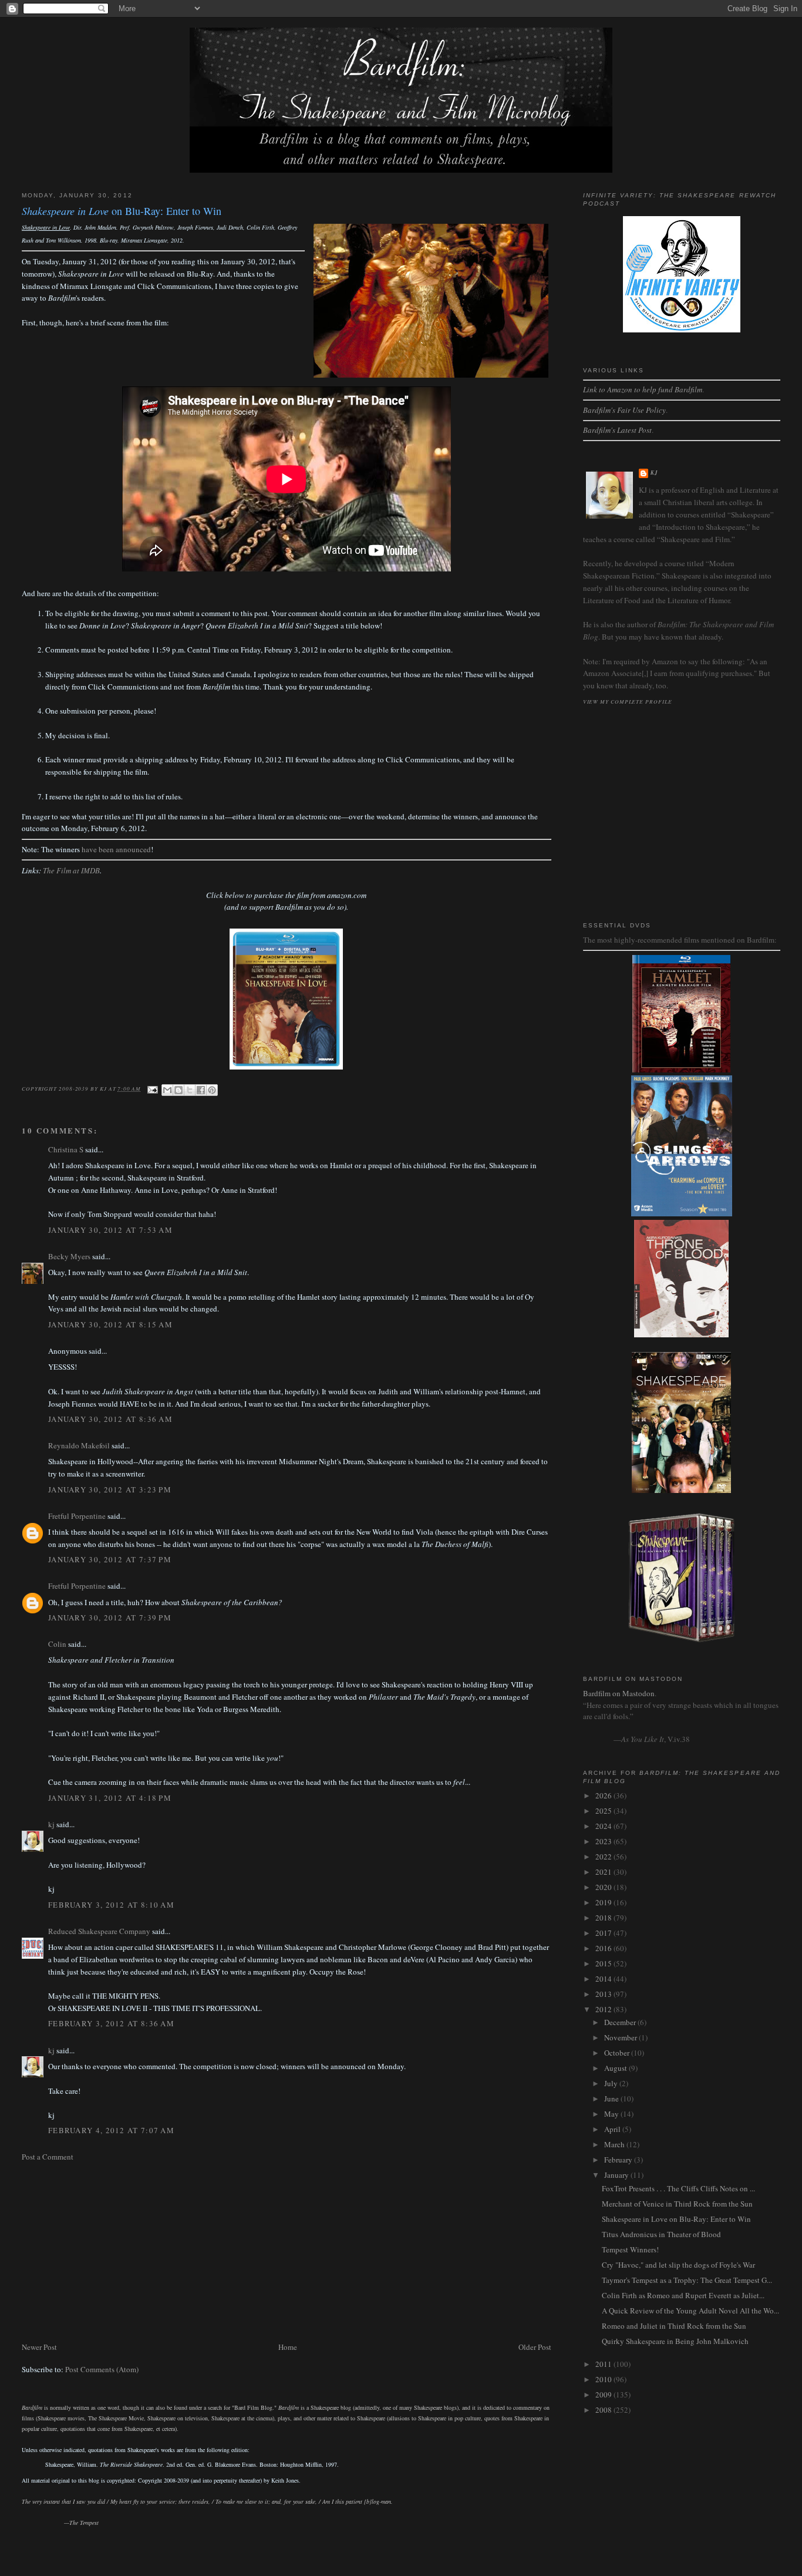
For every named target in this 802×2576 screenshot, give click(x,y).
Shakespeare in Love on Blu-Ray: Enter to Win (676, 2219)
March (615, 2144)
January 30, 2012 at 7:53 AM (110, 1230)
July (612, 2083)
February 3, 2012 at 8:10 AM (111, 1905)
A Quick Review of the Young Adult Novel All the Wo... (690, 2311)
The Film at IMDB (71, 870)
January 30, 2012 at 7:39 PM (110, 1617)
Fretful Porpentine (77, 1516)
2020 (604, 1887)
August (616, 2068)
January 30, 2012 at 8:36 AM (110, 1419)
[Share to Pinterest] (212, 1090)
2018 (604, 1918)
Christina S (66, 1149)
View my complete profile (628, 701)
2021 (604, 1872)
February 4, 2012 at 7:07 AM (111, 2130)
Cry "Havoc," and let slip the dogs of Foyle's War (678, 2265)
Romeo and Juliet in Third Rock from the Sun (674, 2326)
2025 (604, 1811)
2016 (604, 1948)
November (621, 2037)
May (612, 2114)
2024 (604, 1826)
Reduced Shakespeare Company (99, 1931)
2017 (604, 1933)
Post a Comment (48, 2157)
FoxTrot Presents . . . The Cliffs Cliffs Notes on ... (678, 2188)
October (618, 2053)
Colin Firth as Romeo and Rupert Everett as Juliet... (683, 2295)
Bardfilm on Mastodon (619, 1693)
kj (51, 1824)
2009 (604, 2395)
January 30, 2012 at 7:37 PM (110, 1559)
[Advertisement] (287, 2252)
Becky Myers (69, 1256)
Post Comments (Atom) (102, 2369)
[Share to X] (190, 1090)
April (613, 2129)
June (612, 2099)
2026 (604, 1795)
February (619, 2160)
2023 (604, 1841)
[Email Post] (152, 1088)
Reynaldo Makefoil (79, 1445)
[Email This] (167, 1090)
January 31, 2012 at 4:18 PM (110, 1798)
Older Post (535, 2347)
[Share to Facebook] (201, 1090)
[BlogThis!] (178, 1090)
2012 (604, 2009)
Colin (57, 1644)
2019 (604, 1902)
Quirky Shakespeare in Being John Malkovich (675, 2341)
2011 (604, 2364)
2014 (604, 1979)
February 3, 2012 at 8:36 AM (111, 2023)
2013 (604, 1994)
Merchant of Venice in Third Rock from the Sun (677, 2204)
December (621, 2022)
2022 (604, 1857)
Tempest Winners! (630, 2249)
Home (288, 2347)
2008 (604, 2410)
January (617, 2175)
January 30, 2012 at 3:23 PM (110, 1489)
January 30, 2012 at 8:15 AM (110, 1324)
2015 (604, 1963)
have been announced (116, 849)
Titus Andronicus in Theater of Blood (661, 2234)
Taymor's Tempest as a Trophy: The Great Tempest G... (687, 2280)
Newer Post (39, 2347)
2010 (604, 2379)
